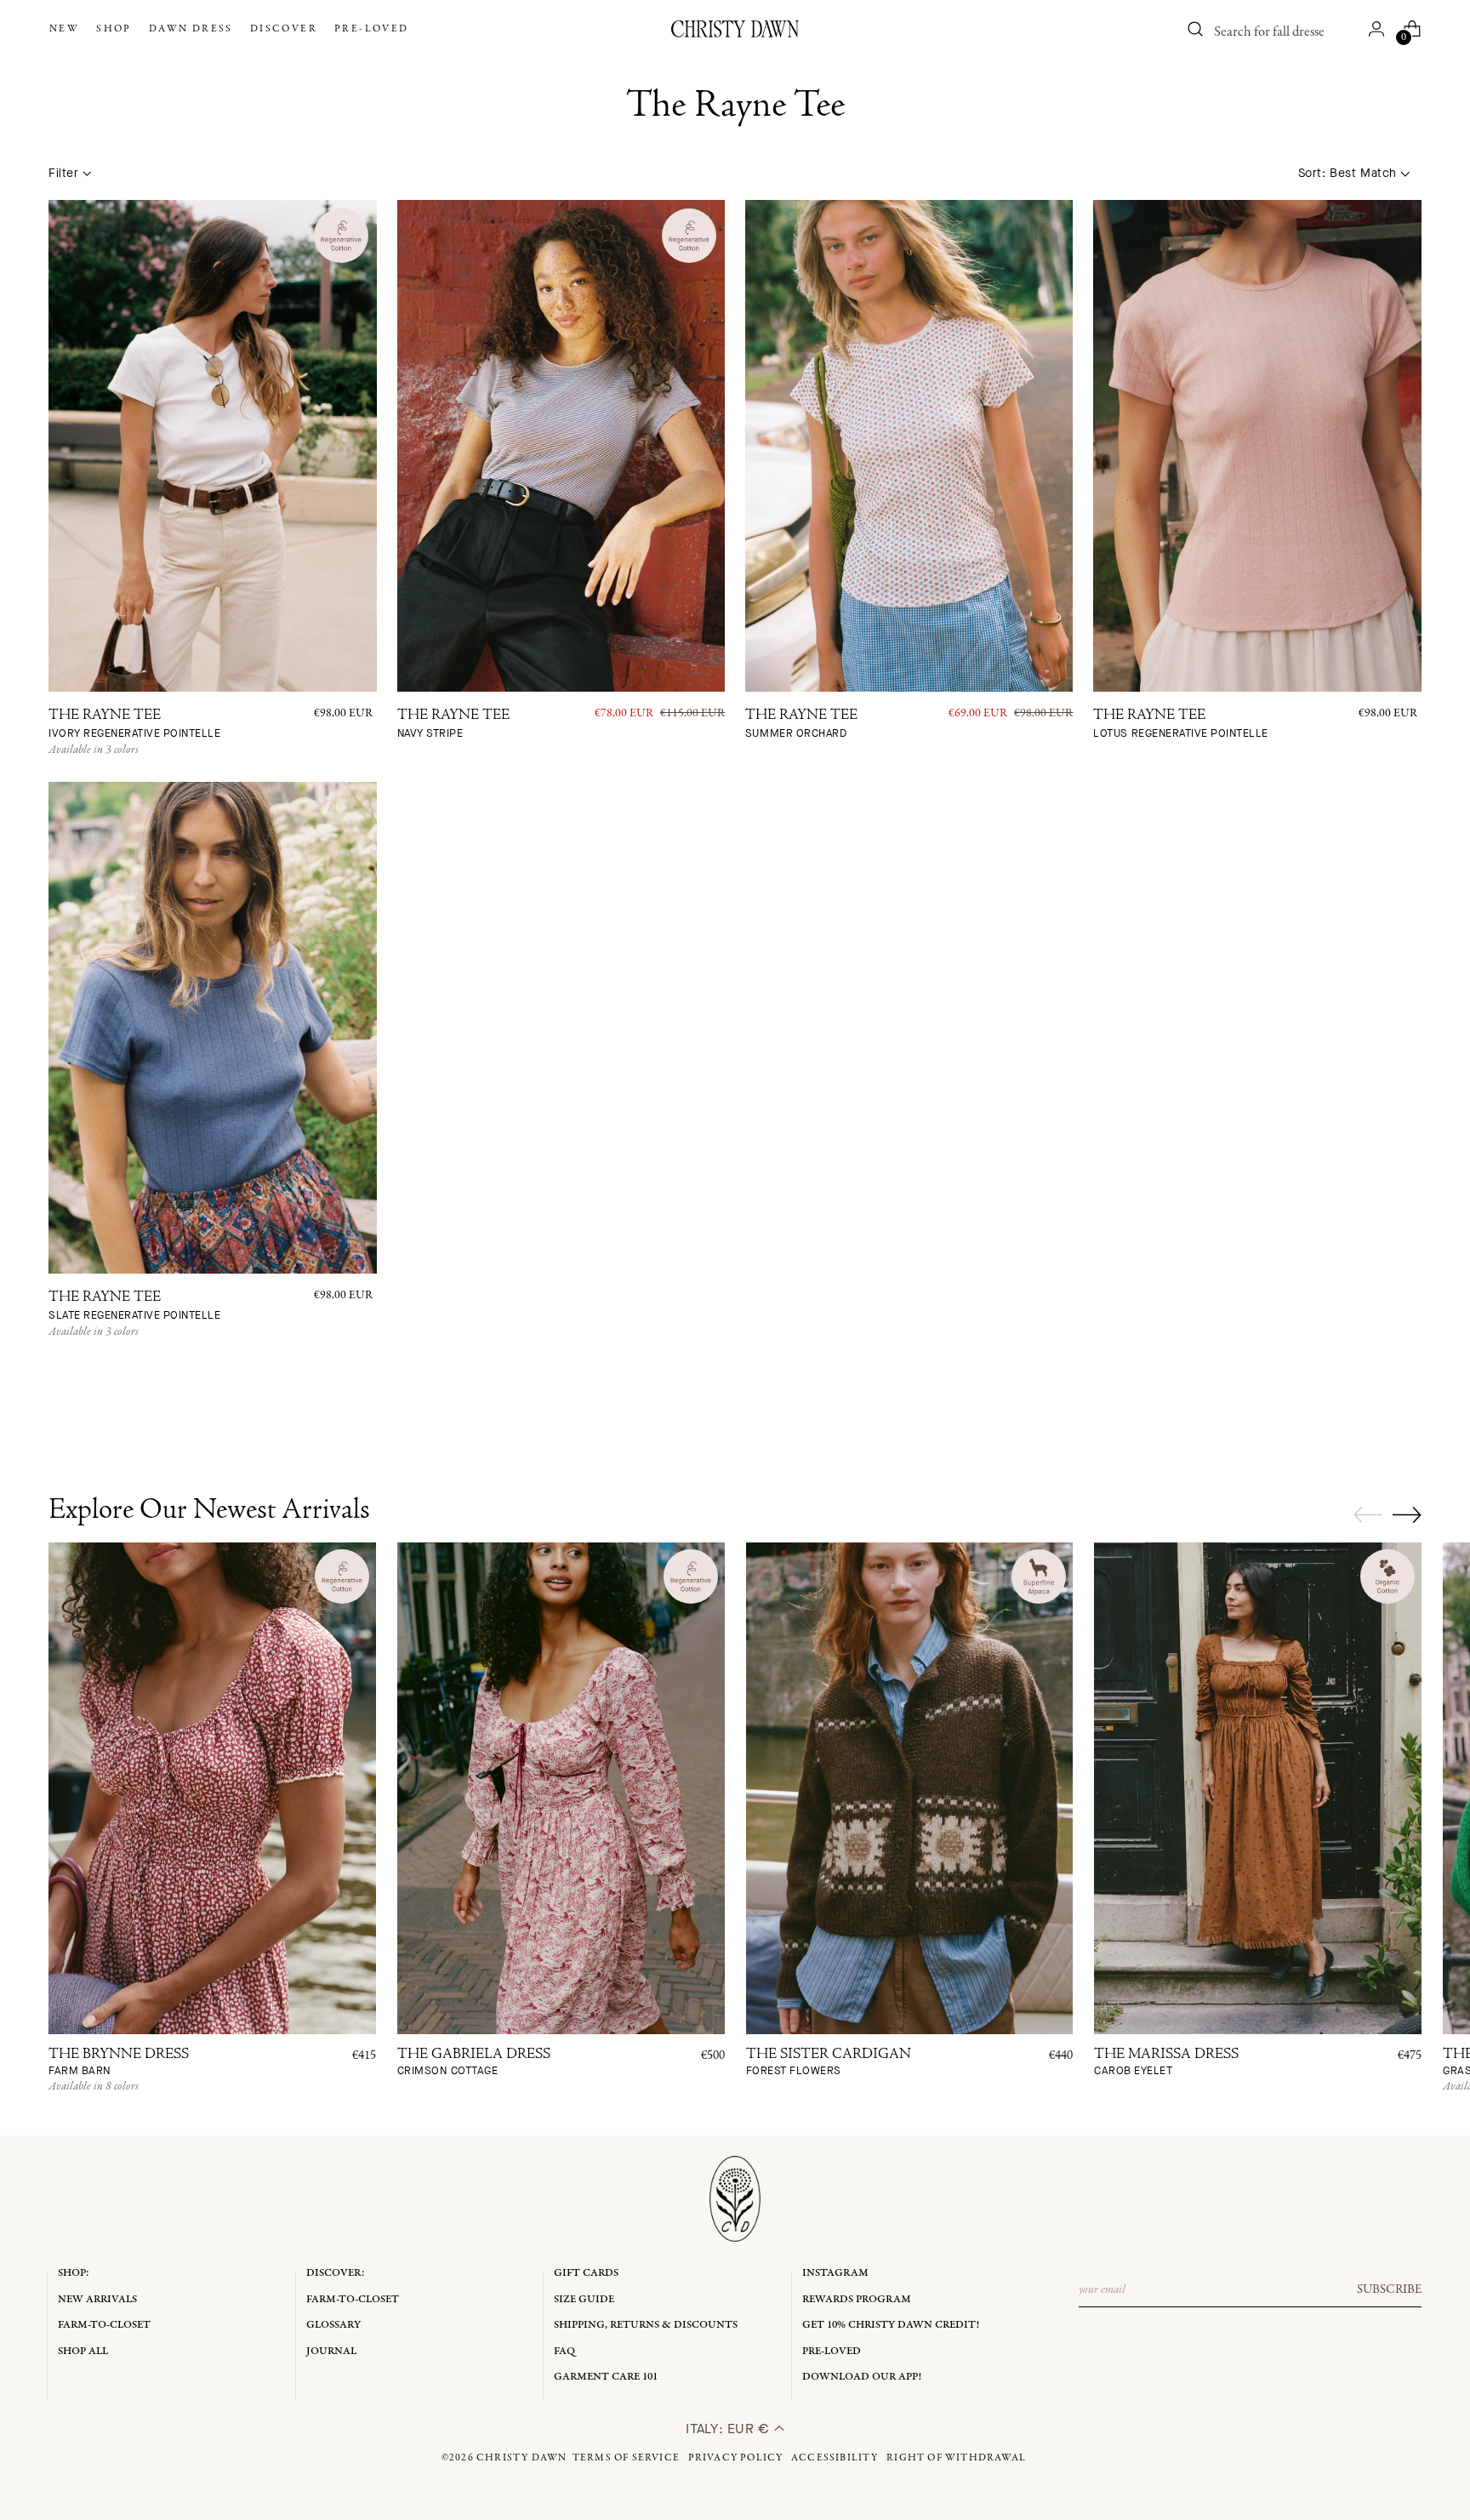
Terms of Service (626, 2458)
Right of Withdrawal (956, 2458)
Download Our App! (862, 2377)
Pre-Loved (832, 2351)
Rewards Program (857, 2299)
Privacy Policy (736, 2458)
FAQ (564, 2351)
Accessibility (835, 2458)
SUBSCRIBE (1389, 2289)
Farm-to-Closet (104, 2325)
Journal (331, 2351)
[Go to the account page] (1376, 29)
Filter (63, 173)
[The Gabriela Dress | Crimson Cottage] (561, 1788)
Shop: (74, 2273)
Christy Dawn (521, 2458)
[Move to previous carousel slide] (1368, 1515)
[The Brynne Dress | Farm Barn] (212, 1788)
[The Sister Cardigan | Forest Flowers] (910, 1788)
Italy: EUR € (729, 2429)
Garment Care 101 (606, 2377)
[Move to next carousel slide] (1407, 1514)
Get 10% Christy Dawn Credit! (891, 2325)
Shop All (83, 2351)
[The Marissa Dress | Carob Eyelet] (1258, 1788)
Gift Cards (586, 2273)
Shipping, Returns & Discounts (646, 2325)
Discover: (336, 2273)
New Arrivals (97, 2299)
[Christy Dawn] (735, 29)
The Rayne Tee (134, 724)
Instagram (835, 2273)
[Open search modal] (1196, 29)
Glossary (333, 2325)
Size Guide (584, 2299)
